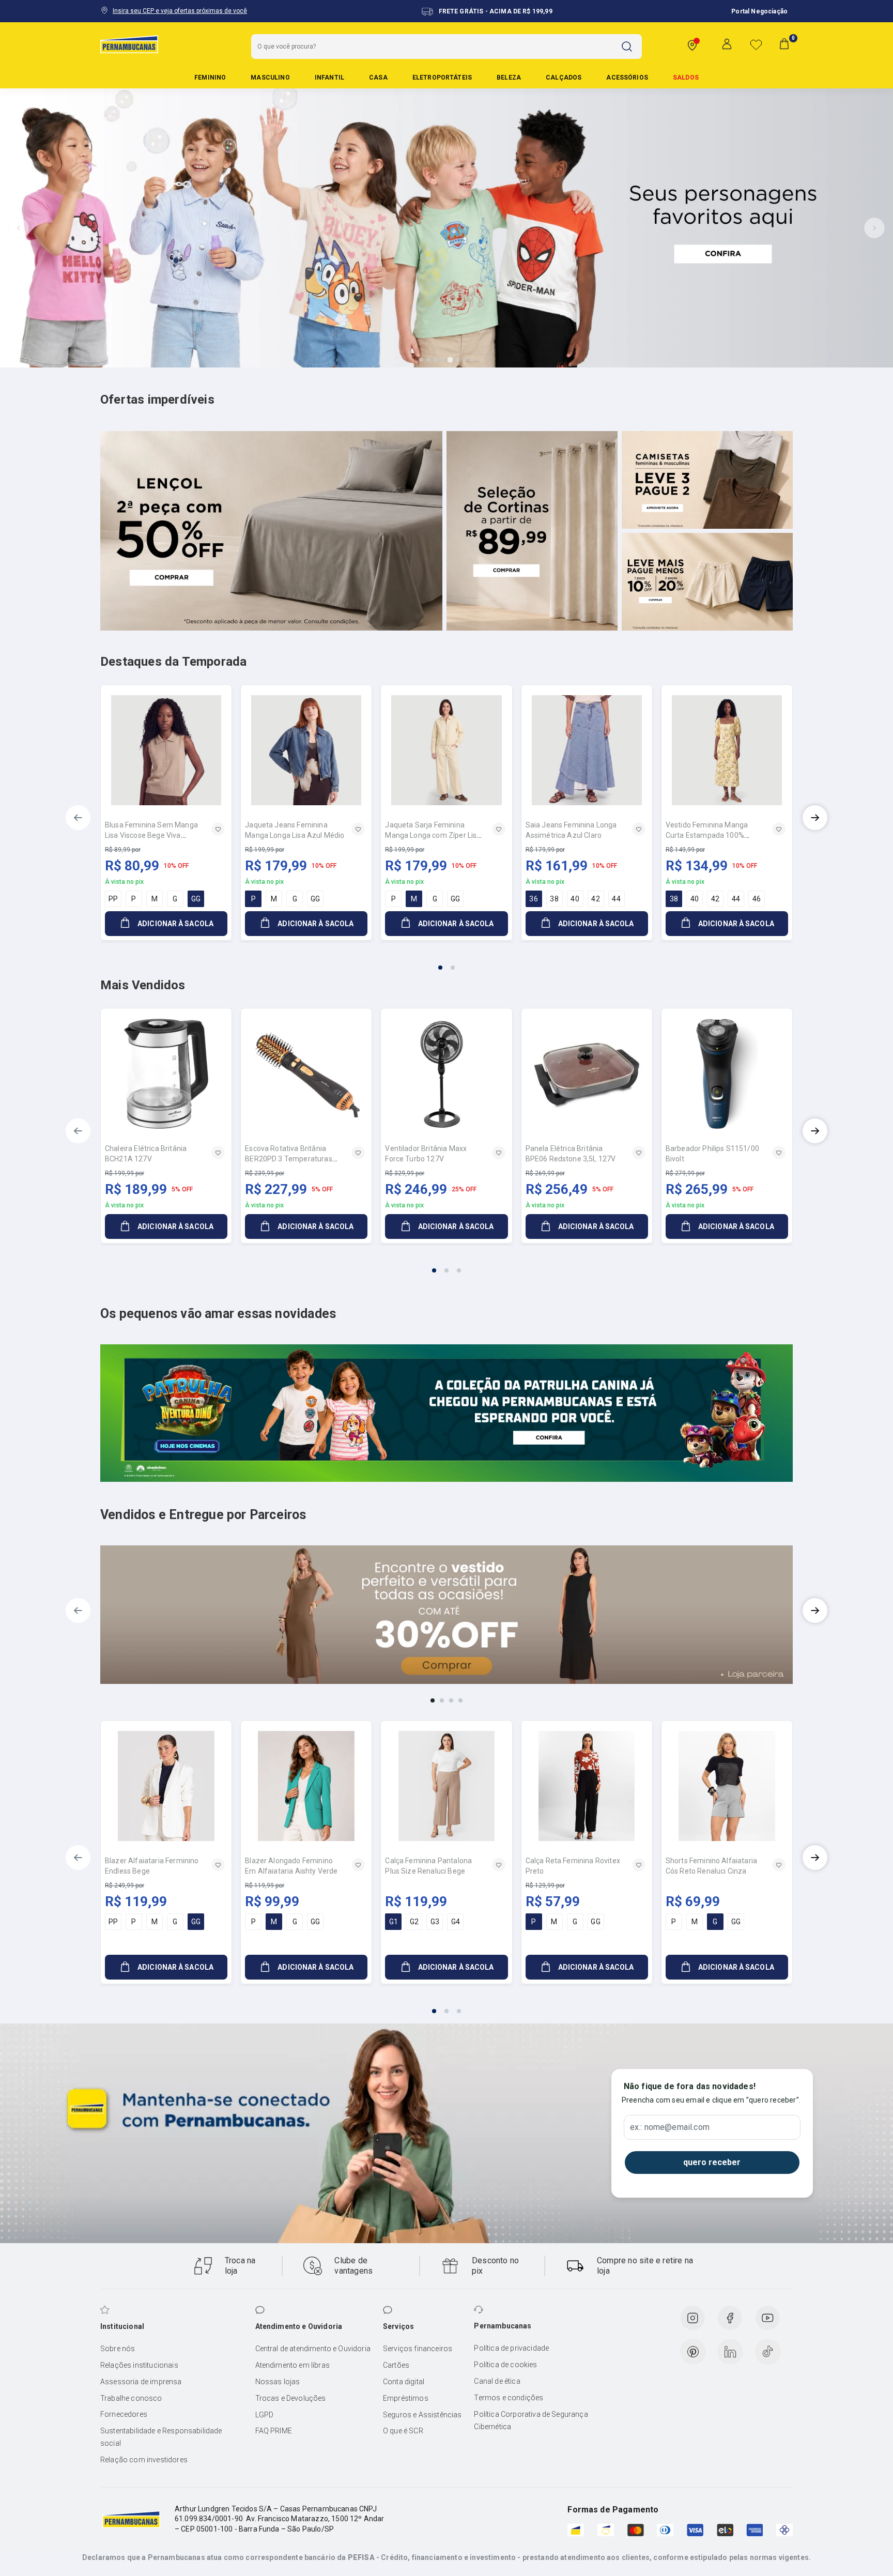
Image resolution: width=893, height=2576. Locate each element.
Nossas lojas (278, 2382)
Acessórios (627, 78)
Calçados (564, 78)
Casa (378, 78)
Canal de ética (497, 2381)
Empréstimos (406, 2398)
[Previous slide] (19, 228)
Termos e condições (509, 2398)
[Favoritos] (756, 44)
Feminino (210, 78)
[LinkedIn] (730, 2352)
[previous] (78, 818)
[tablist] (446, 961)
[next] (815, 818)
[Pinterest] (693, 2352)
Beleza (509, 78)
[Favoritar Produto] (218, 829)
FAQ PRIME (274, 2431)
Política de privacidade (511, 2348)
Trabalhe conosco (131, 2398)
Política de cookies (505, 2365)
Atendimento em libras (292, 2365)
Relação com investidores (144, 2460)
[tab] (421, 360)
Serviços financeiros (418, 2349)
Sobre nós (118, 2349)
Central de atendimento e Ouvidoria (313, 2349)
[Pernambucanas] (129, 44)
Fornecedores (124, 2414)
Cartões (396, 2365)
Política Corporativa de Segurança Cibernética (531, 2420)
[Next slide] (874, 228)
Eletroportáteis (442, 78)
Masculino (270, 78)
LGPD (265, 2415)
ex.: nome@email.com (670, 2127)
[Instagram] (692, 2318)
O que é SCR (403, 2431)
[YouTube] (767, 2318)
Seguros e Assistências (422, 2415)
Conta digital (404, 2382)
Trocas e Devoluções (291, 2398)
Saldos (686, 78)
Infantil (329, 78)
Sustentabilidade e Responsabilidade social (161, 2437)
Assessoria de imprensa (141, 2382)
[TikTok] (768, 2352)
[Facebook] (730, 2318)
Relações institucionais (139, 2365)
